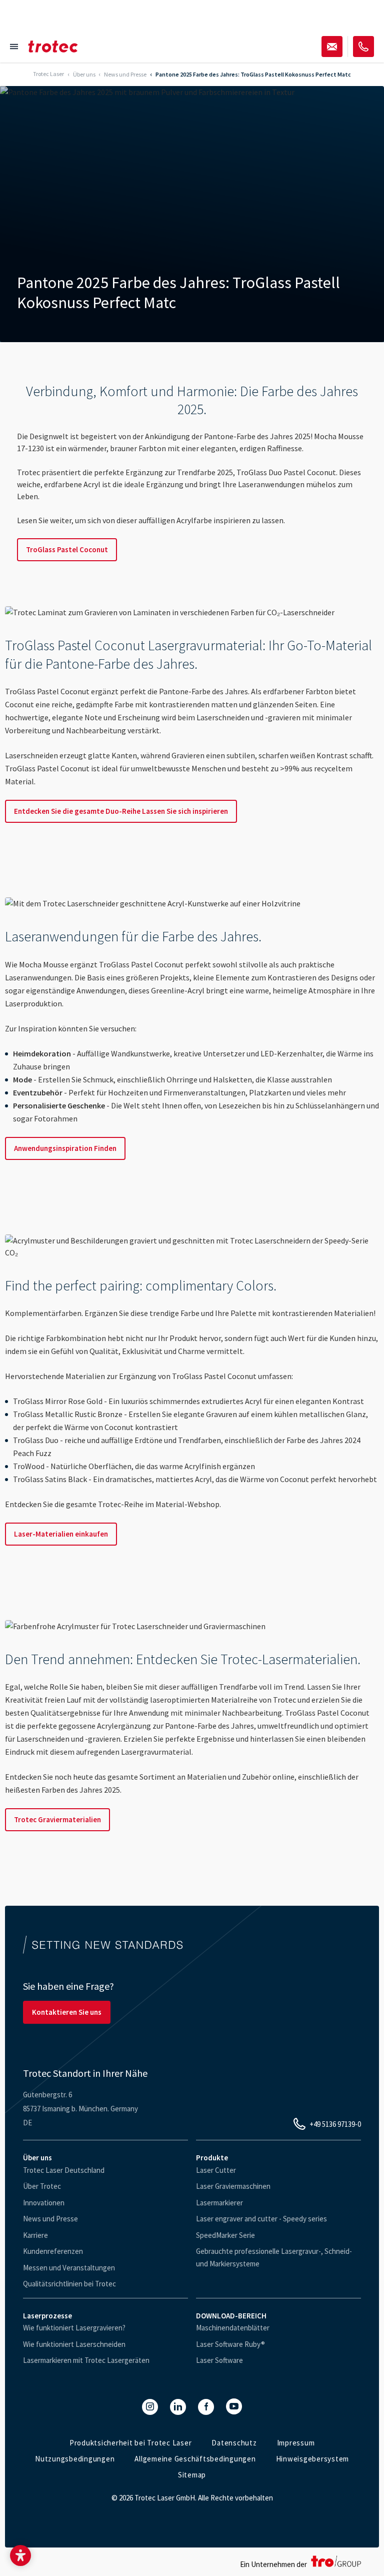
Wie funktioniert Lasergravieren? (74, 2328)
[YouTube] (234, 2406)
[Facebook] (206, 2407)
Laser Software (219, 2360)
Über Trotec (42, 2186)
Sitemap (192, 2475)
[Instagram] (150, 2407)
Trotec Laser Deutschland (64, 2170)
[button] (20, 2555)
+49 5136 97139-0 (335, 2124)
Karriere (35, 2235)
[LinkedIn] (178, 2407)
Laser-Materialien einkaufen (61, 1534)
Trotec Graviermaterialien (57, 1819)
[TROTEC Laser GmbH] (53, 47)
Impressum (296, 2443)
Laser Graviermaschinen (233, 2186)
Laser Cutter (216, 2170)
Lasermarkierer (219, 2203)
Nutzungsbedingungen (75, 2459)
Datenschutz (234, 2443)
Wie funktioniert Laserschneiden (74, 2344)
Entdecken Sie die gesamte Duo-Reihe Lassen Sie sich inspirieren (121, 811)
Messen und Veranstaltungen (69, 2268)
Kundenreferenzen (53, 2251)
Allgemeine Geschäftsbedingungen (195, 2459)
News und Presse (50, 2219)
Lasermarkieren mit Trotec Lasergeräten (86, 2360)
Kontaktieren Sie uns (67, 2012)
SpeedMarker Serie (225, 2235)
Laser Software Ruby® (230, 2344)
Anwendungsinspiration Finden (65, 1148)
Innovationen (44, 2203)
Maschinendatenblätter (233, 2328)
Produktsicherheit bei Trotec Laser (131, 2443)
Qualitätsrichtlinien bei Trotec (69, 2284)
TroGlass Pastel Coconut (67, 549)
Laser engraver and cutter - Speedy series (261, 2219)
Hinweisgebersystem (313, 2459)
